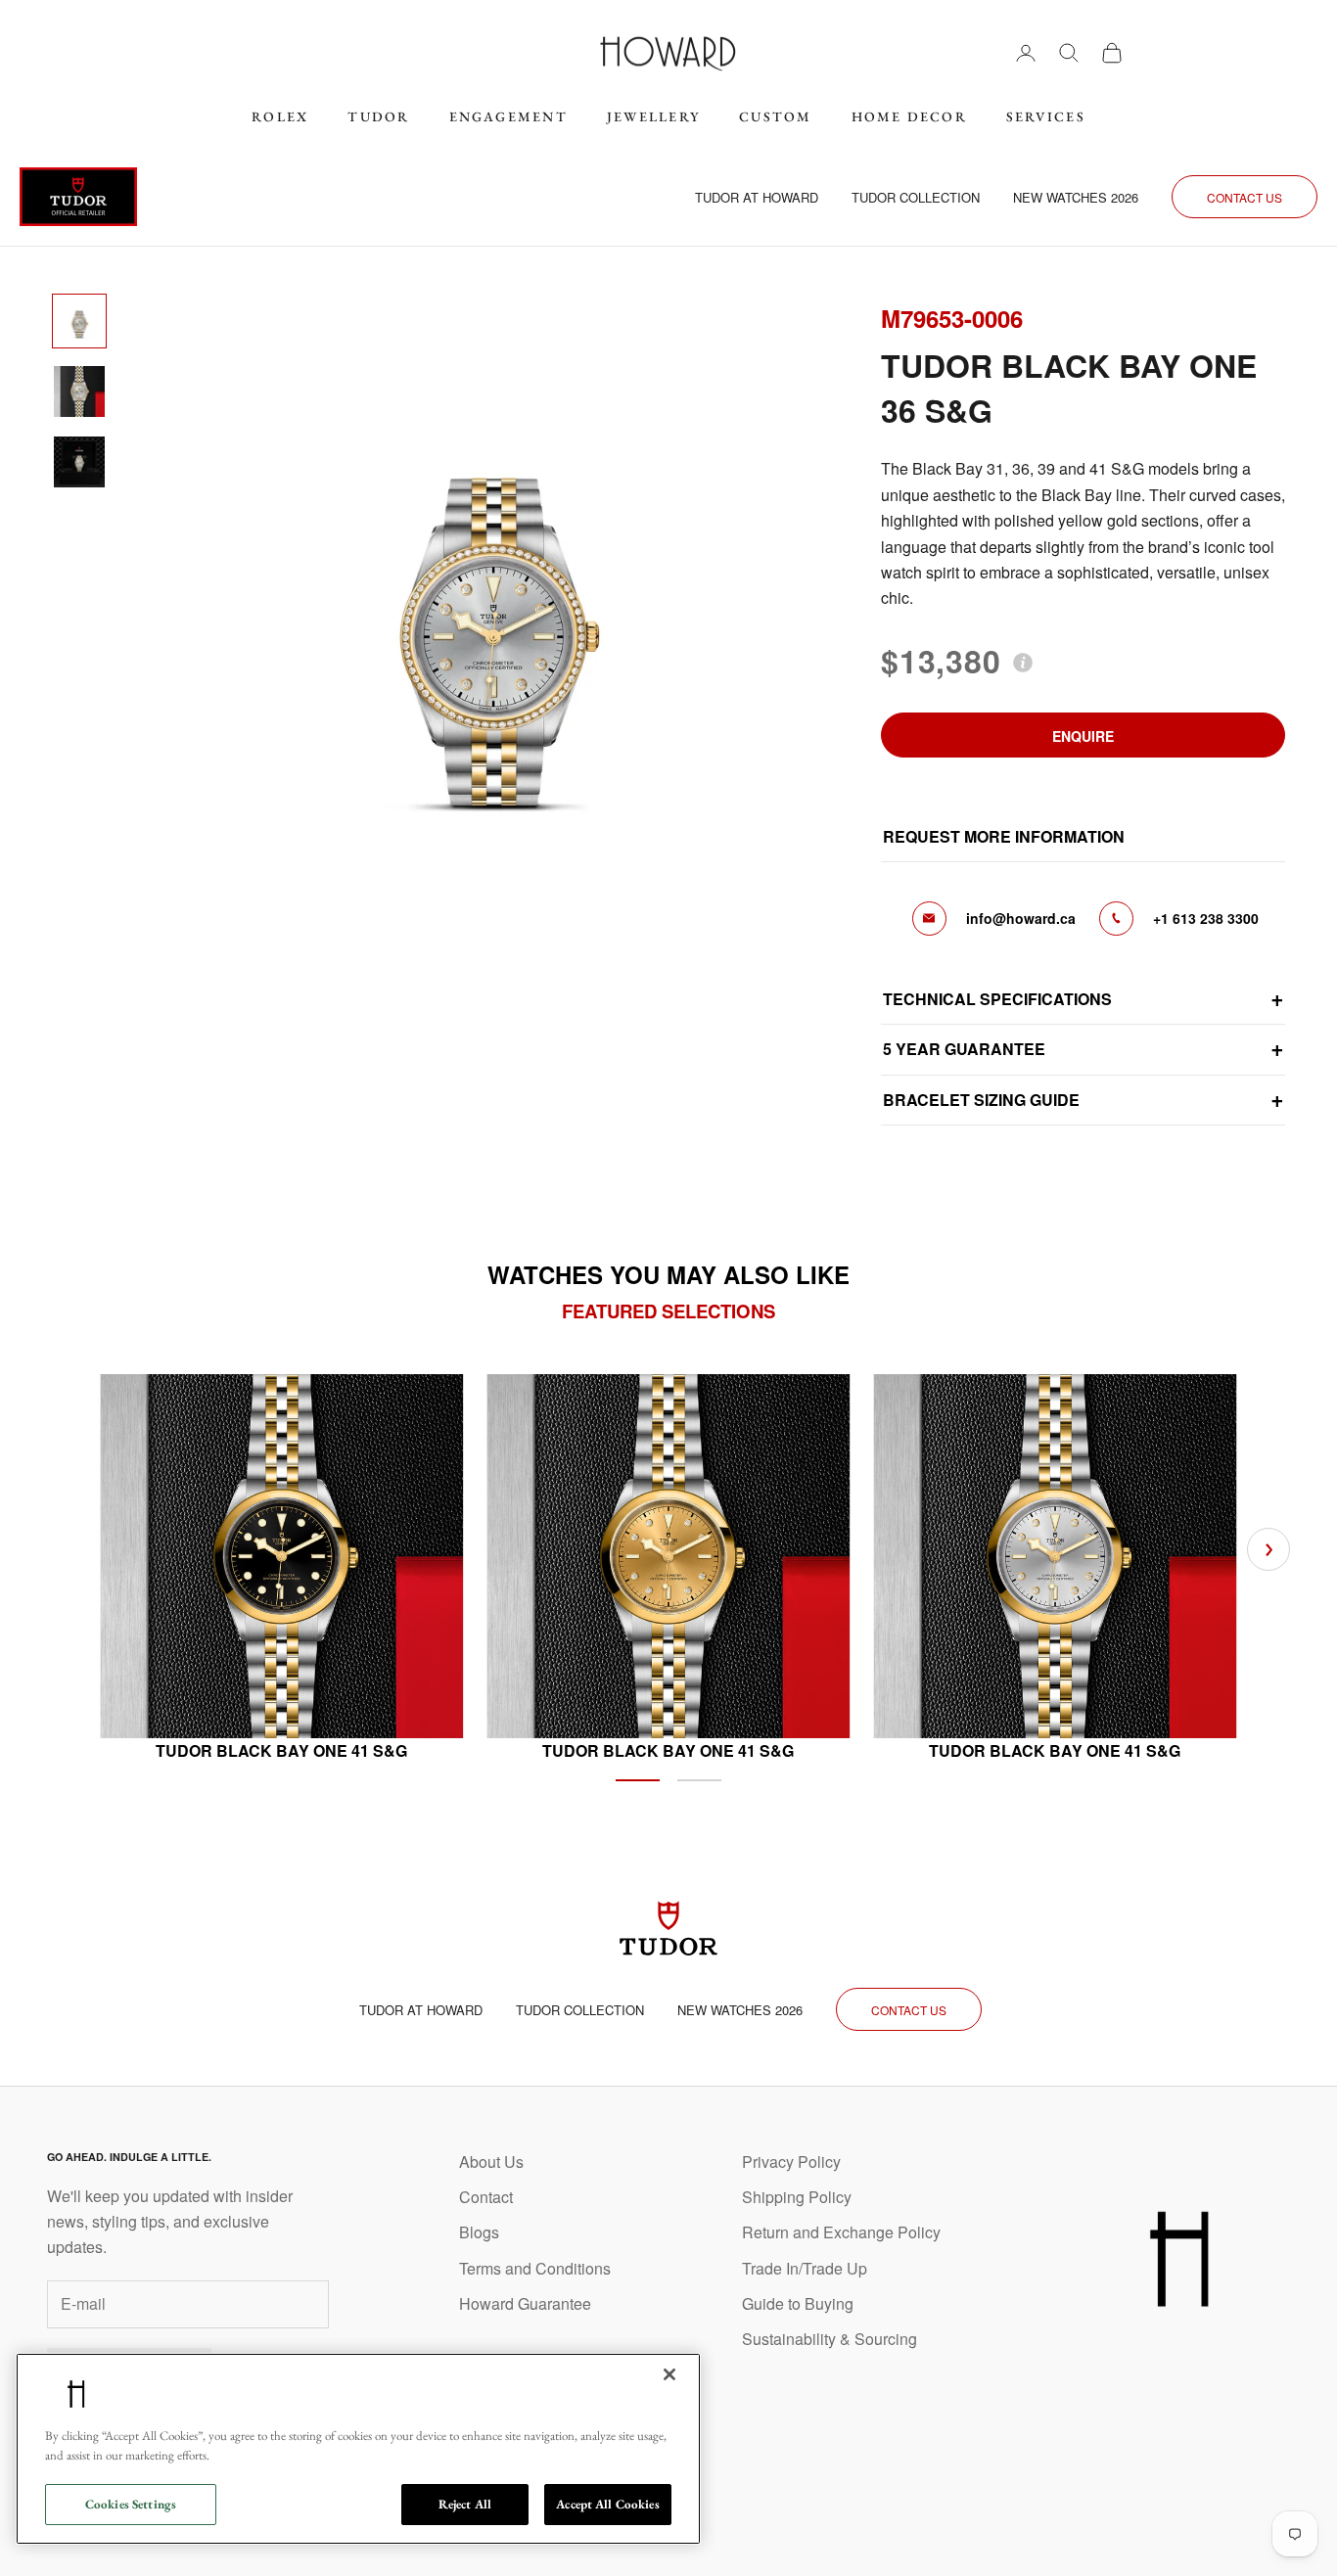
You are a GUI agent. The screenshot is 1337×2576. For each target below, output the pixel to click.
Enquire (1083, 736)
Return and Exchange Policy (841, 2232)
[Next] (1268, 1549)
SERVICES (1046, 116)
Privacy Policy (791, 2162)
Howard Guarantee (525, 2303)
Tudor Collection (916, 197)
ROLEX (280, 116)
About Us (491, 2162)
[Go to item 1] (79, 321)
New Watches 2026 (1076, 197)
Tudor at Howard (757, 197)
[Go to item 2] (79, 391)
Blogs (479, 2232)
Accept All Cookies (607, 2504)
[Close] (669, 2374)
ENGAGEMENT (508, 116)
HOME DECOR (909, 116)
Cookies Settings (131, 2504)
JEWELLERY (653, 116)
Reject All (465, 2504)
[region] (358, 2449)
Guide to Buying (798, 2303)
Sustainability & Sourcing (830, 2339)
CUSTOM (775, 116)
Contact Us (1245, 197)
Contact (486, 2197)
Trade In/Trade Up (805, 2268)
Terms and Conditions (535, 2268)
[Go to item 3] (79, 462)
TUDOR (378, 116)
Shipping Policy (797, 2197)
